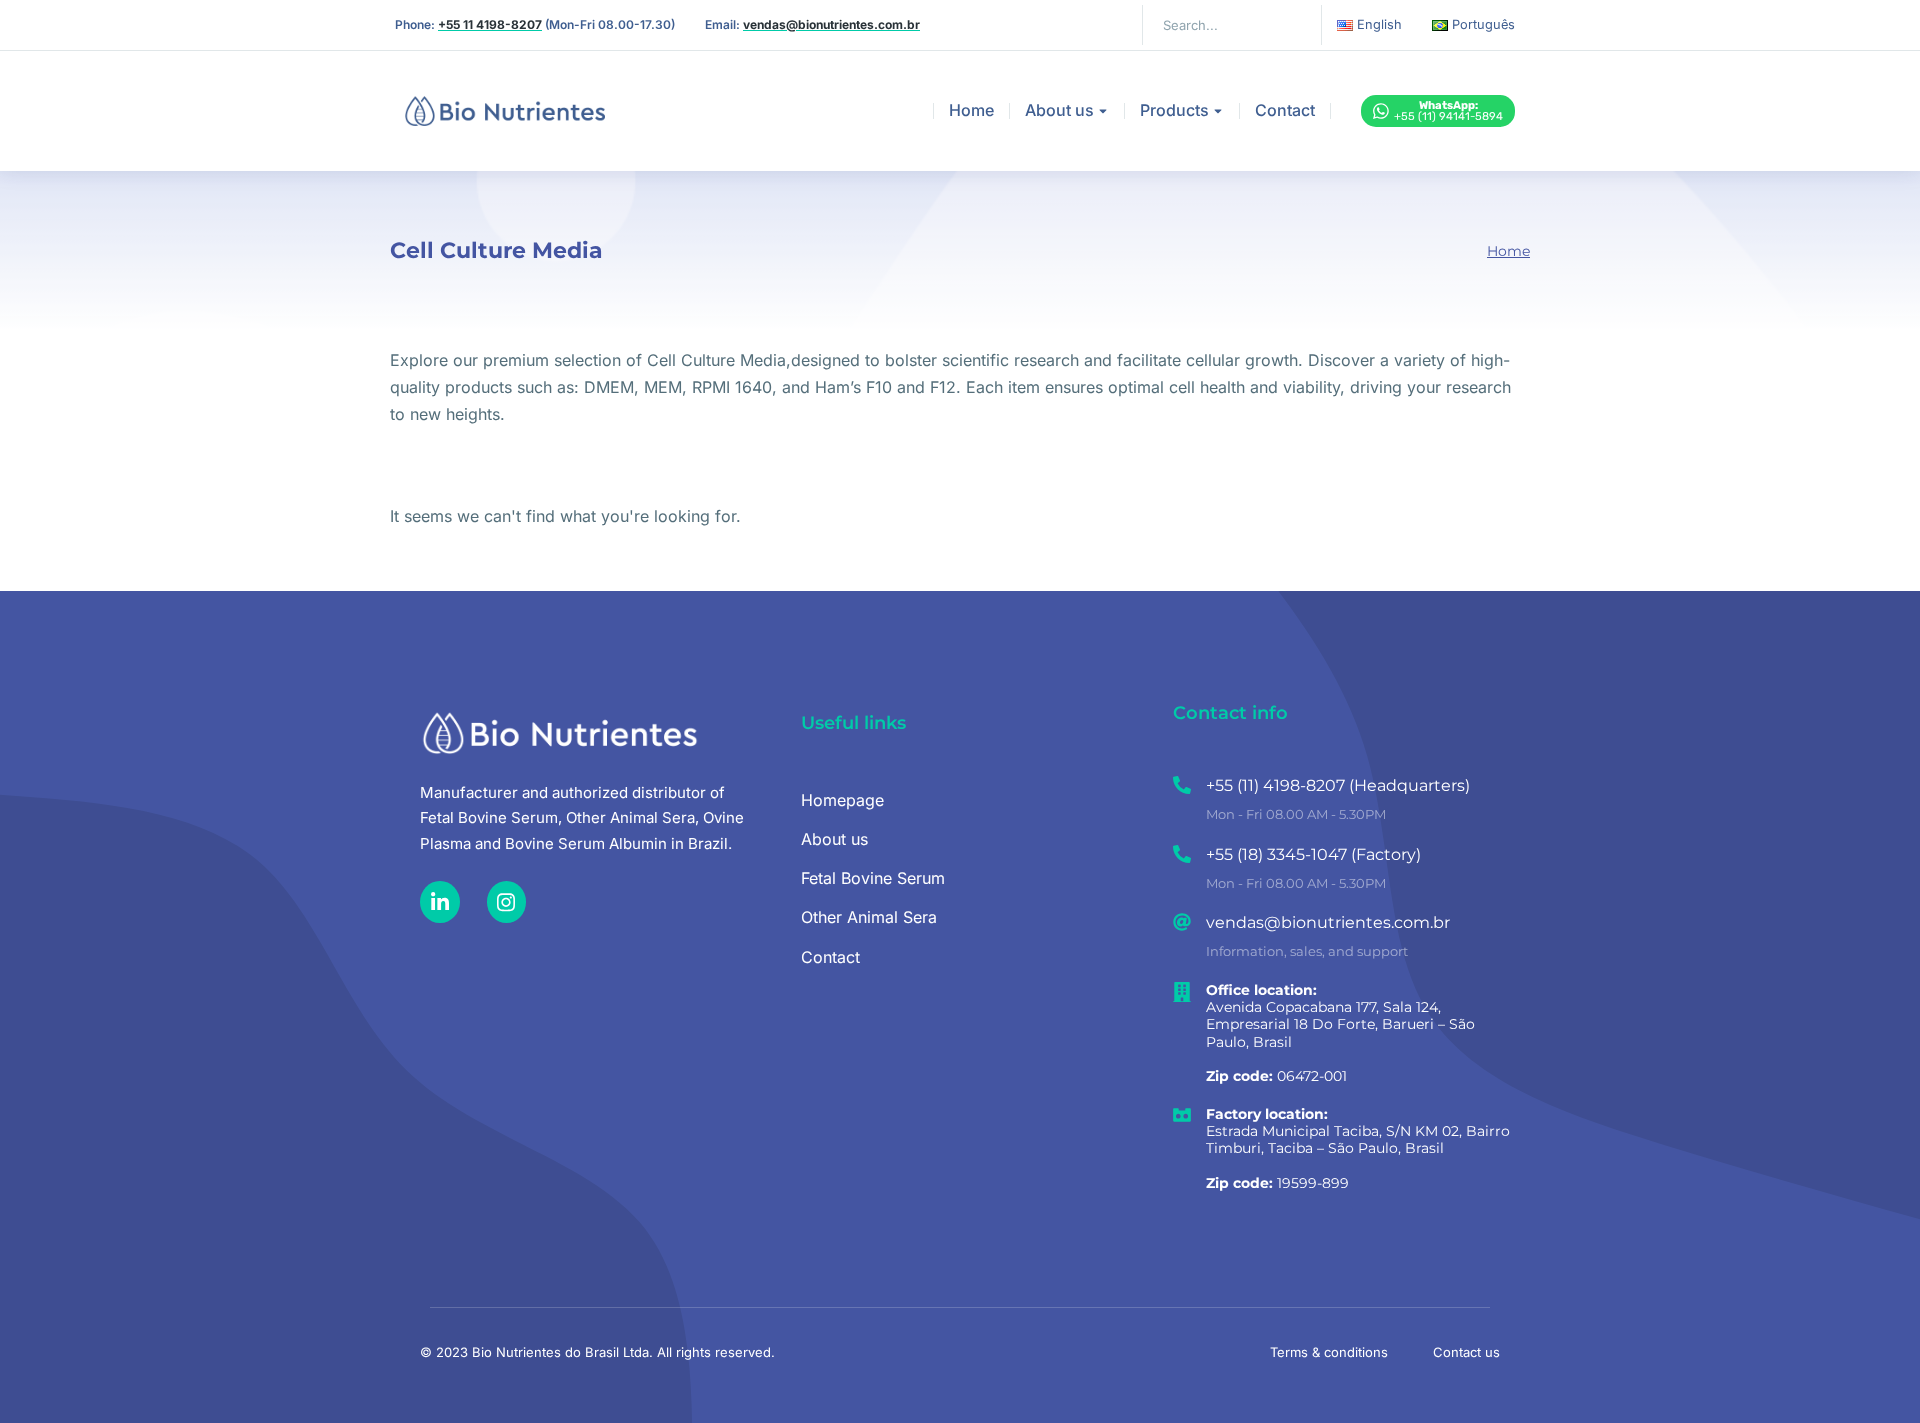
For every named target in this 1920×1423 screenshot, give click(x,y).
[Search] (1292, 25)
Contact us (1466, 1352)
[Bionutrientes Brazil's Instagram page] (507, 902)
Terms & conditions (1329, 1352)
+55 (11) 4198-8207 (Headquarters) (1338, 785)
